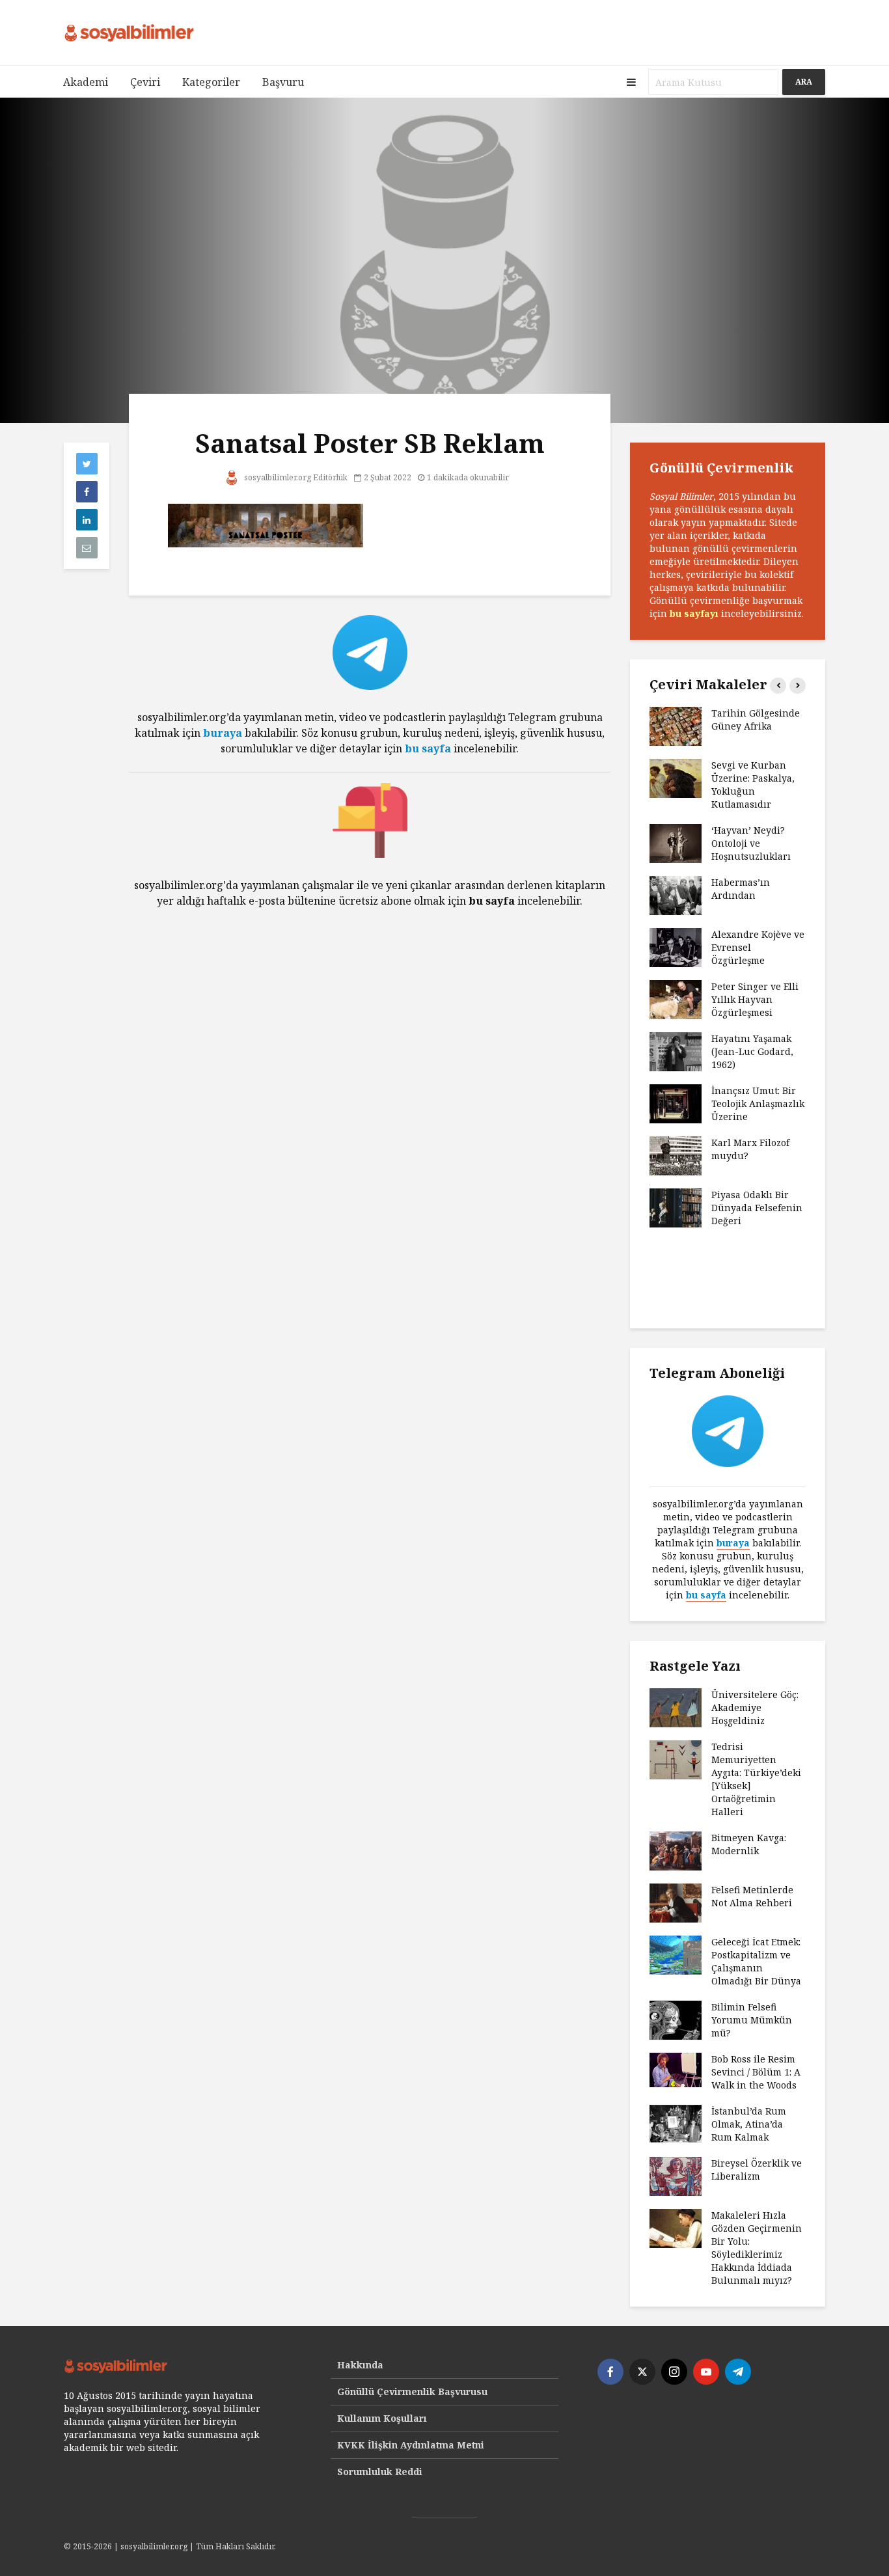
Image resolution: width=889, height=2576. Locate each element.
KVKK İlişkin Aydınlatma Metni (411, 2445)
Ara (804, 82)
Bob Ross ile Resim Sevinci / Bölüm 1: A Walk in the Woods (756, 2072)
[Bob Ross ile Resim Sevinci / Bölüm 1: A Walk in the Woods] (676, 2069)
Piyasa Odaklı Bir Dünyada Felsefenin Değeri (757, 1208)
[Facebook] (610, 2372)
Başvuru (283, 82)
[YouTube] (706, 2372)
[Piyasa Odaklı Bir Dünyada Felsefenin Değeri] (676, 1207)
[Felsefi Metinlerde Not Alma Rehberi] (676, 1902)
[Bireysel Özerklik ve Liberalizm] (676, 2175)
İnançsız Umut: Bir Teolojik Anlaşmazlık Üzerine (758, 1103)
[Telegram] (738, 2372)
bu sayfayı (694, 613)
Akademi (86, 82)
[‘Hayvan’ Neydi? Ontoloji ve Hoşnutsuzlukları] (676, 843)
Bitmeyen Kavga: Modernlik (749, 1844)
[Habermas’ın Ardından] (676, 895)
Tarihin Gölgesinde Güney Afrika (756, 719)
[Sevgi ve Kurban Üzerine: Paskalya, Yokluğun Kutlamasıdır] (676, 777)
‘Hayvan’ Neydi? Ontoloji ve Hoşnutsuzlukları (751, 843)
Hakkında (360, 2365)
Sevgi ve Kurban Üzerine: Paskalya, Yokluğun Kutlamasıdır (753, 785)
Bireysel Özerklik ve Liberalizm (757, 2170)
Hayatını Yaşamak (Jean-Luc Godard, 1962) (752, 1051)
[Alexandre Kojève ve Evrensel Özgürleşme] (676, 947)
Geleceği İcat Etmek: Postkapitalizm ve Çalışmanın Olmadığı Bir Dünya (756, 1961)
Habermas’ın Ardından (741, 889)
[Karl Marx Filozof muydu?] (676, 1155)
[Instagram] (674, 2372)
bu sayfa (428, 748)
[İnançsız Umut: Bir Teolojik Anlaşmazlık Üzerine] (676, 1103)
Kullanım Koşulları (382, 2418)
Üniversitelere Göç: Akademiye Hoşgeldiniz (755, 1707)
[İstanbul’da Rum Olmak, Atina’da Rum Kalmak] (676, 2123)
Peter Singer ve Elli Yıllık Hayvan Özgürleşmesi (755, 999)
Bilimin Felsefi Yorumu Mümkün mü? (752, 2020)
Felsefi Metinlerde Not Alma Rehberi (752, 1896)
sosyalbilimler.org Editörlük (295, 477)
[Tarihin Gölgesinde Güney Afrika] (676, 725)
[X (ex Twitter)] (642, 2372)
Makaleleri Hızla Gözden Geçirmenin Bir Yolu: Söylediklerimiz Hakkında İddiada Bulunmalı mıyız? (757, 2248)
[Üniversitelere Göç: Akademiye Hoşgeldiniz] (676, 1707)
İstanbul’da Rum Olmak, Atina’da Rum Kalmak (749, 2124)
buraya (223, 733)
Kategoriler (211, 82)
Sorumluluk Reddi (380, 2472)
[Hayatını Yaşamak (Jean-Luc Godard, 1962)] (676, 1051)
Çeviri (145, 82)
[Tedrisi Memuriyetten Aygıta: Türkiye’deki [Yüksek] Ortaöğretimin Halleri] (676, 1759)
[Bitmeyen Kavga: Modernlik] (676, 1850)
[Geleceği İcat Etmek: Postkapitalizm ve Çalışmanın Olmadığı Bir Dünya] (676, 1954)
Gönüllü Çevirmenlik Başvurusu (412, 2391)
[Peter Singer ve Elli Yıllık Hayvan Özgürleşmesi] (676, 999)
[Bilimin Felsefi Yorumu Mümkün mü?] (676, 2019)
